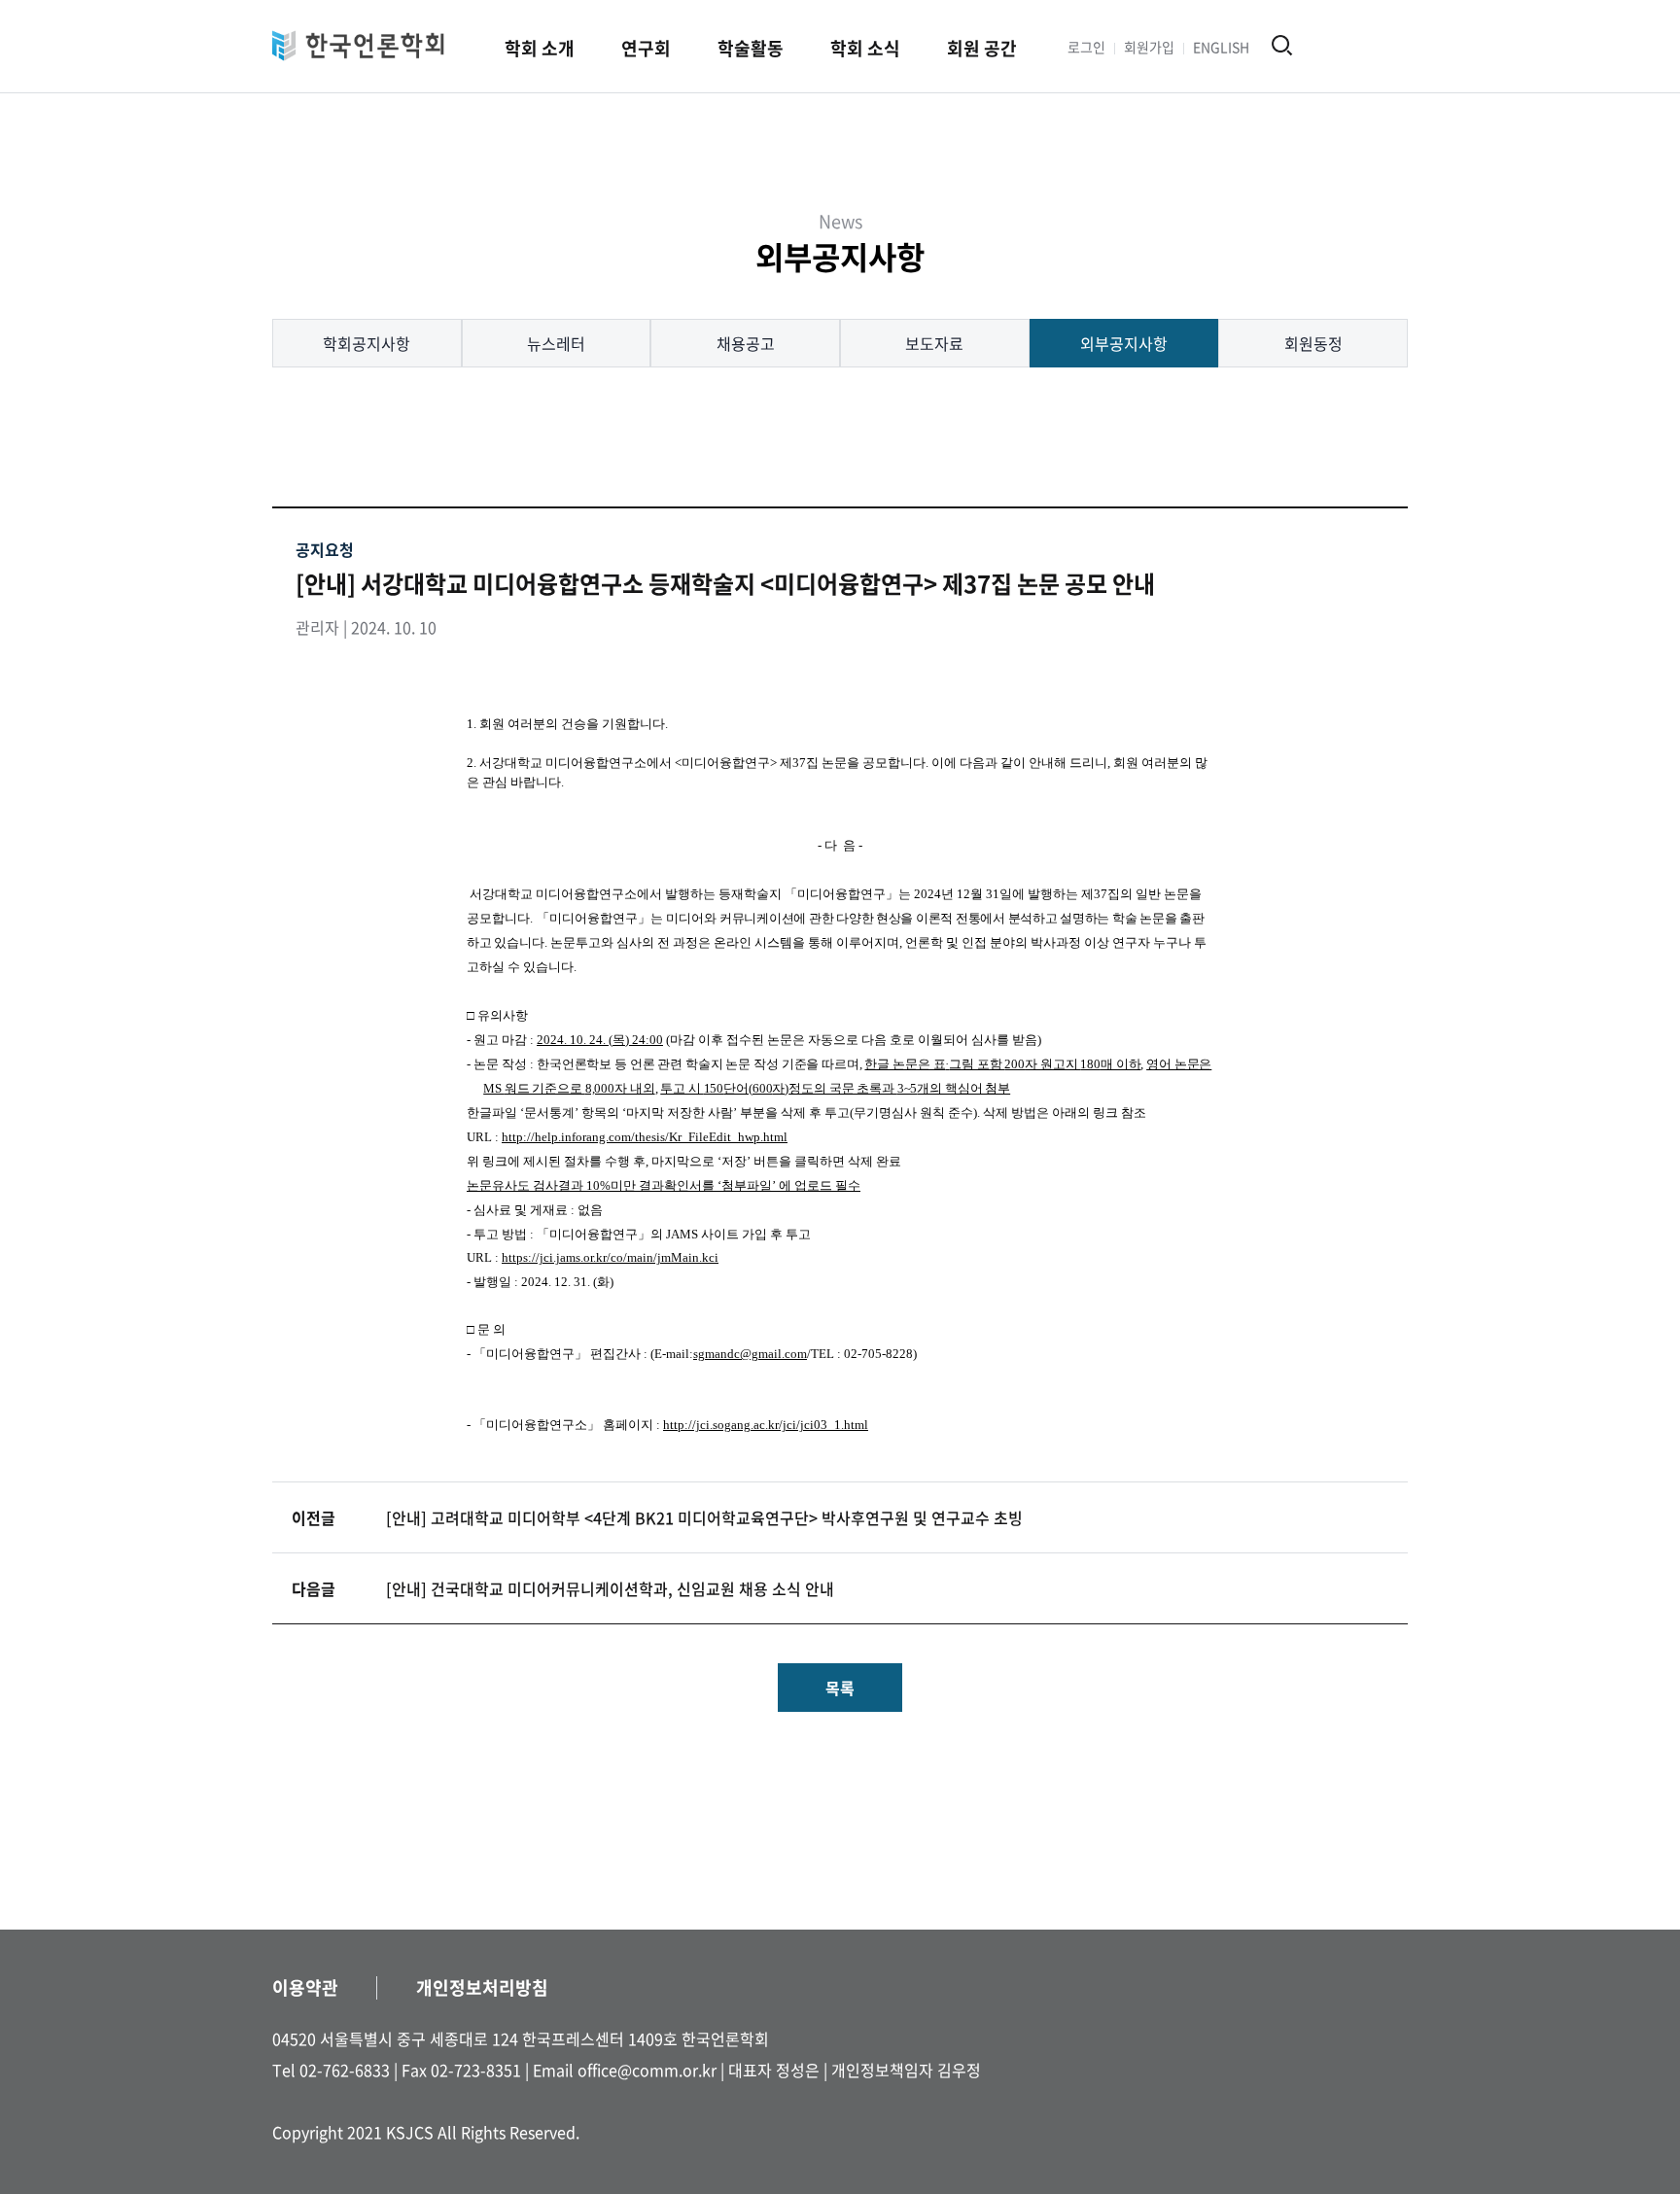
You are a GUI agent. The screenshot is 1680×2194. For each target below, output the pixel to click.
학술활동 (751, 48)
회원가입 (1149, 47)
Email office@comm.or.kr (625, 2070)
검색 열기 (1282, 46)
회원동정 (1313, 343)
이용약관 (305, 1987)
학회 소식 (865, 48)
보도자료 (934, 343)
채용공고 (746, 343)
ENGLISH (1221, 47)
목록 (840, 1688)
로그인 (1086, 47)
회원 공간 (982, 48)
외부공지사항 (1124, 343)
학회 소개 (540, 48)
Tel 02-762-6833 (331, 2070)
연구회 (646, 48)
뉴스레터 (556, 343)
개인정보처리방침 (482, 1987)
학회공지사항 (367, 343)
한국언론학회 (358, 46)
